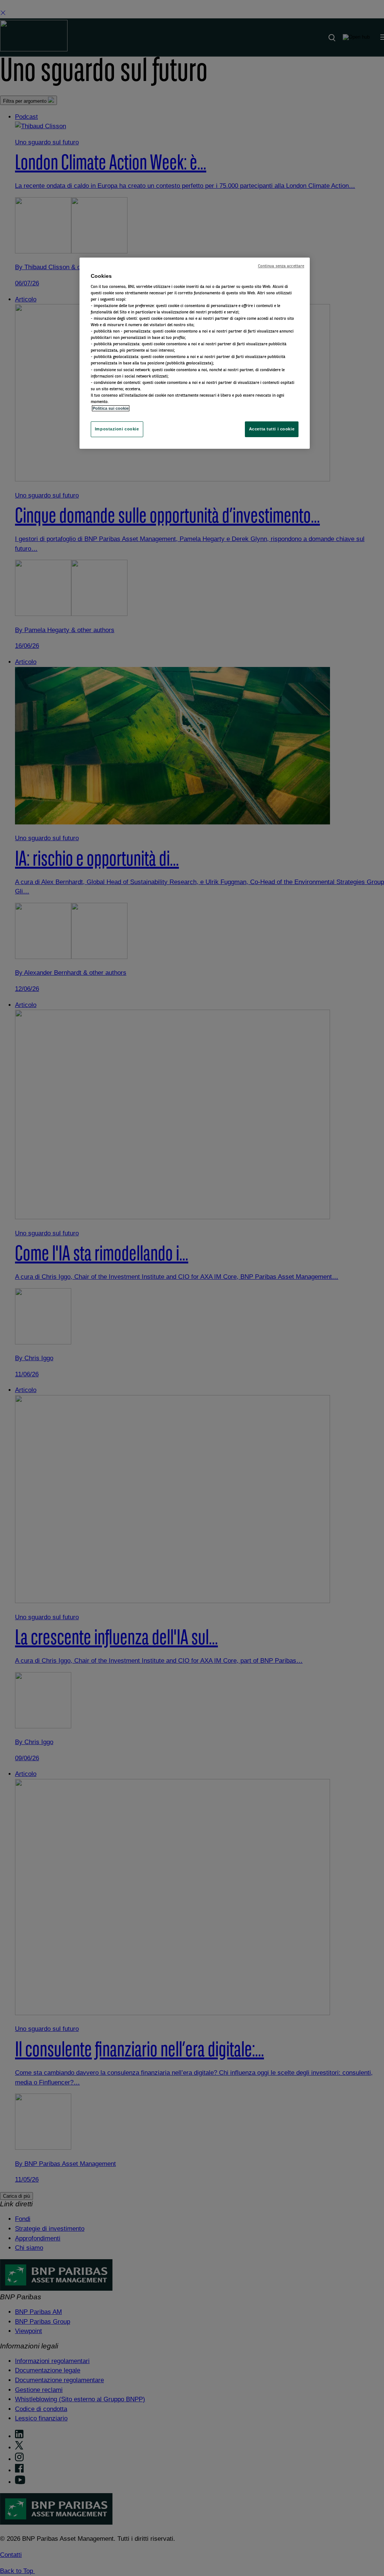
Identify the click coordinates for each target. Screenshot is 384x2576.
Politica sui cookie (111, 408)
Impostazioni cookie (117, 429)
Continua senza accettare (281, 266)
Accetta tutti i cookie (272, 429)
